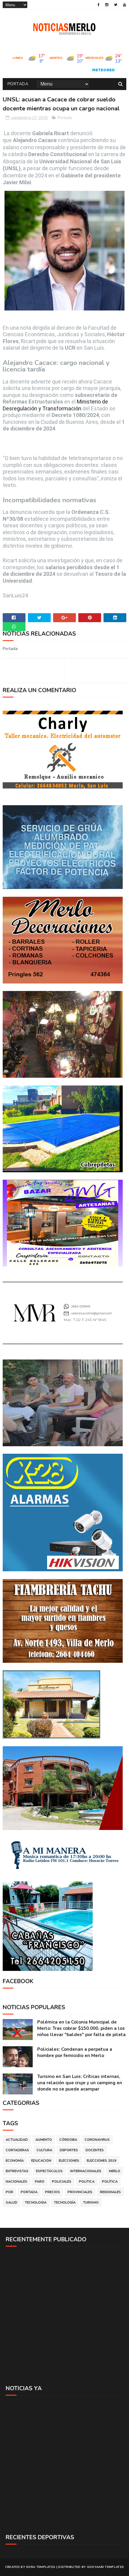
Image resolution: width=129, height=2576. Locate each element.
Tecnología (65, 2203)
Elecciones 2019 (102, 2161)
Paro (40, 2182)
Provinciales (80, 2192)
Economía (15, 2161)
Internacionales (86, 2171)
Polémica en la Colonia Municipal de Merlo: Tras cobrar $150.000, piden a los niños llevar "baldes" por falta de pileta (81, 2028)
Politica (87, 2182)
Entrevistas (17, 2171)
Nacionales (16, 2182)
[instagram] (107, 5)
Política (110, 2182)
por (9, 2192)
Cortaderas (17, 2150)
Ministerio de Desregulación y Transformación (55, 405)
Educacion (41, 2161)
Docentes (95, 2150)
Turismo (91, 2203)
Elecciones (69, 2161)
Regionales (110, 2192)
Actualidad (17, 2140)
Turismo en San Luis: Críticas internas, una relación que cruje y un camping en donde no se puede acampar (80, 2083)
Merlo (115, 2171)
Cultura (44, 2150)
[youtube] (124, 5)
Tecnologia (36, 2203)
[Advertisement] (64, 2315)
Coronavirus (97, 2140)
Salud (12, 2203)
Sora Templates (41, 2567)
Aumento (44, 2140)
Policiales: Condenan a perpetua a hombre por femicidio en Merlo (75, 2052)
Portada (18, 84)
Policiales (62, 2182)
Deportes (69, 2150)
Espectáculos (49, 2171)
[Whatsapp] (14, 627)
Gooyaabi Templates (105, 2567)
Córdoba (68, 2140)
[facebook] (99, 5)
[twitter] (116, 5)
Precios (52, 2192)
